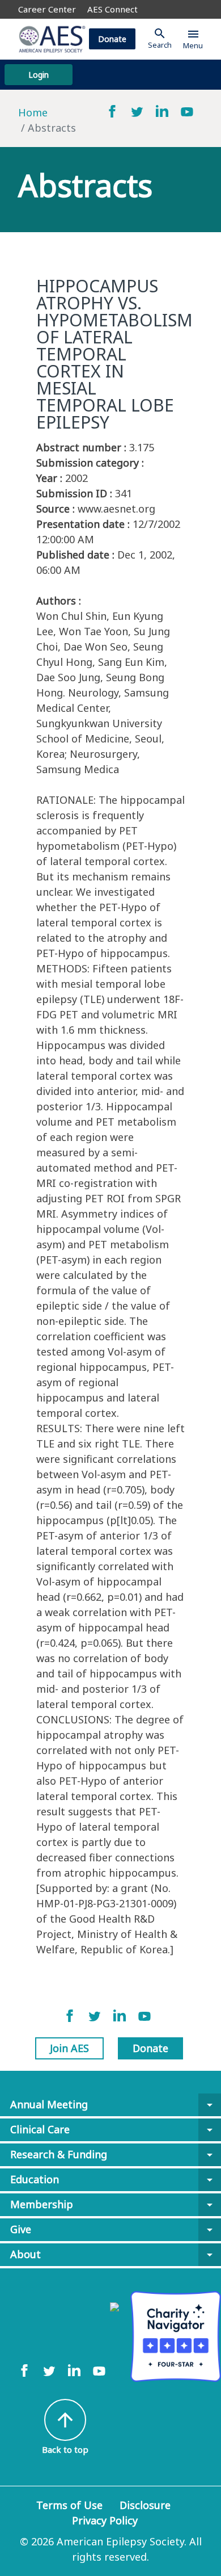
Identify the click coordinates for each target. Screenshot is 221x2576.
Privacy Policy (105, 2520)
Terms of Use (69, 2505)
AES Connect (112, 9)
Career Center (47, 9)
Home (33, 112)
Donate (112, 39)
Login (39, 75)
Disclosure (145, 2505)
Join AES (69, 2048)
